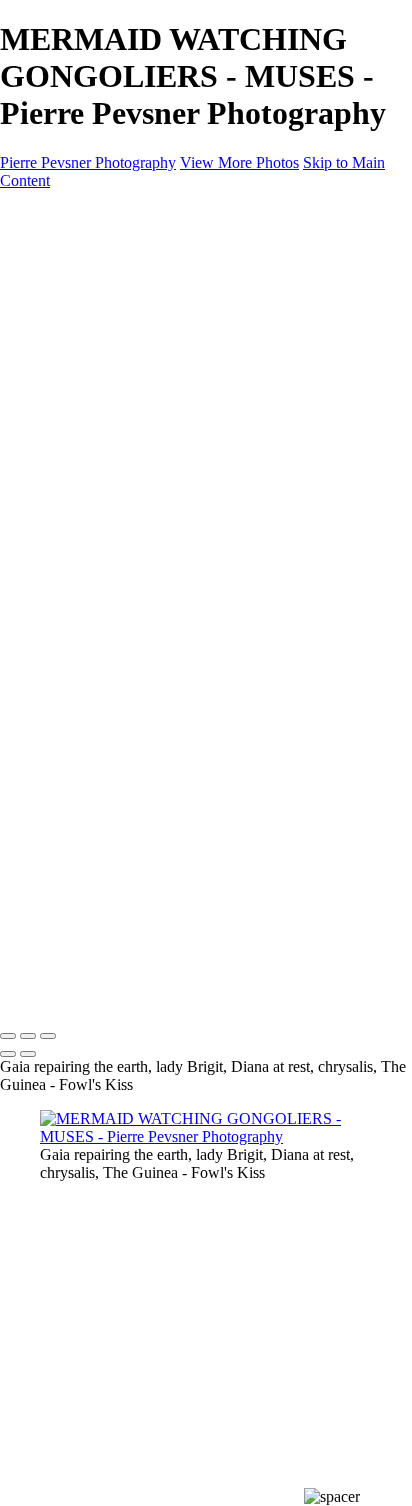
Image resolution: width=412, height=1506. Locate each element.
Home (59, 248)
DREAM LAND (134, 302)
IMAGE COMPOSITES (119, 266)
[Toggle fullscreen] (28, 1036)
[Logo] (96, 214)
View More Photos (239, 162)
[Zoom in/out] (48, 1036)
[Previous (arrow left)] (8, 1054)
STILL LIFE (120, 320)
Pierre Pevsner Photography (88, 162)
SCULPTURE (127, 356)
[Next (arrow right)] (28, 1054)
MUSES (107, 374)
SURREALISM (131, 338)
